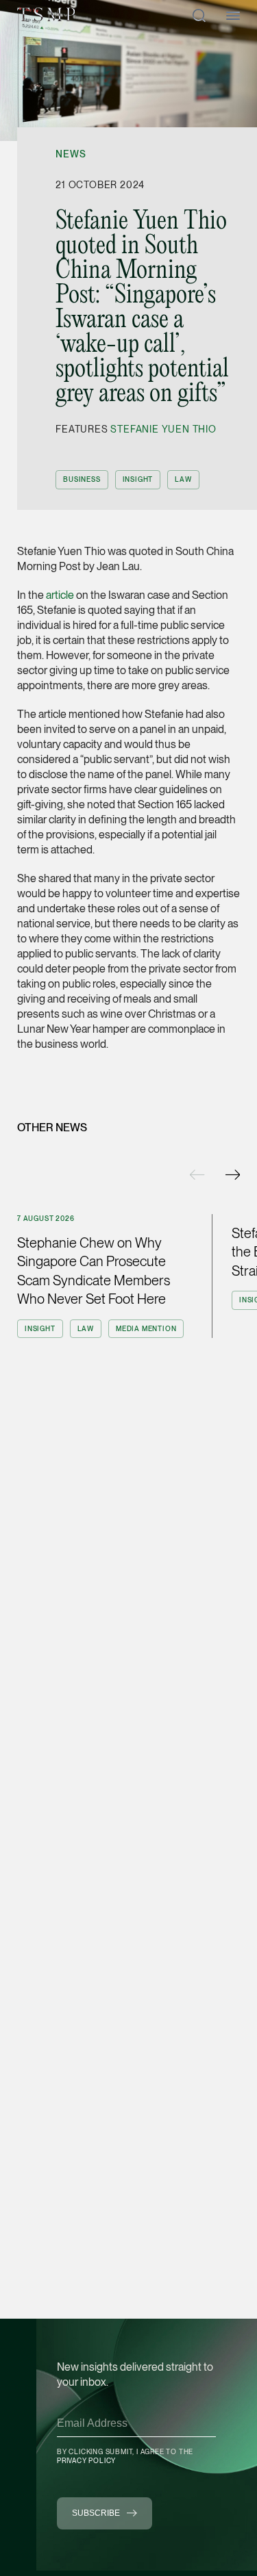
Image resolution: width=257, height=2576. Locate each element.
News (71, 154)
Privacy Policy (86, 2460)
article (60, 595)
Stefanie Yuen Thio (163, 429)
